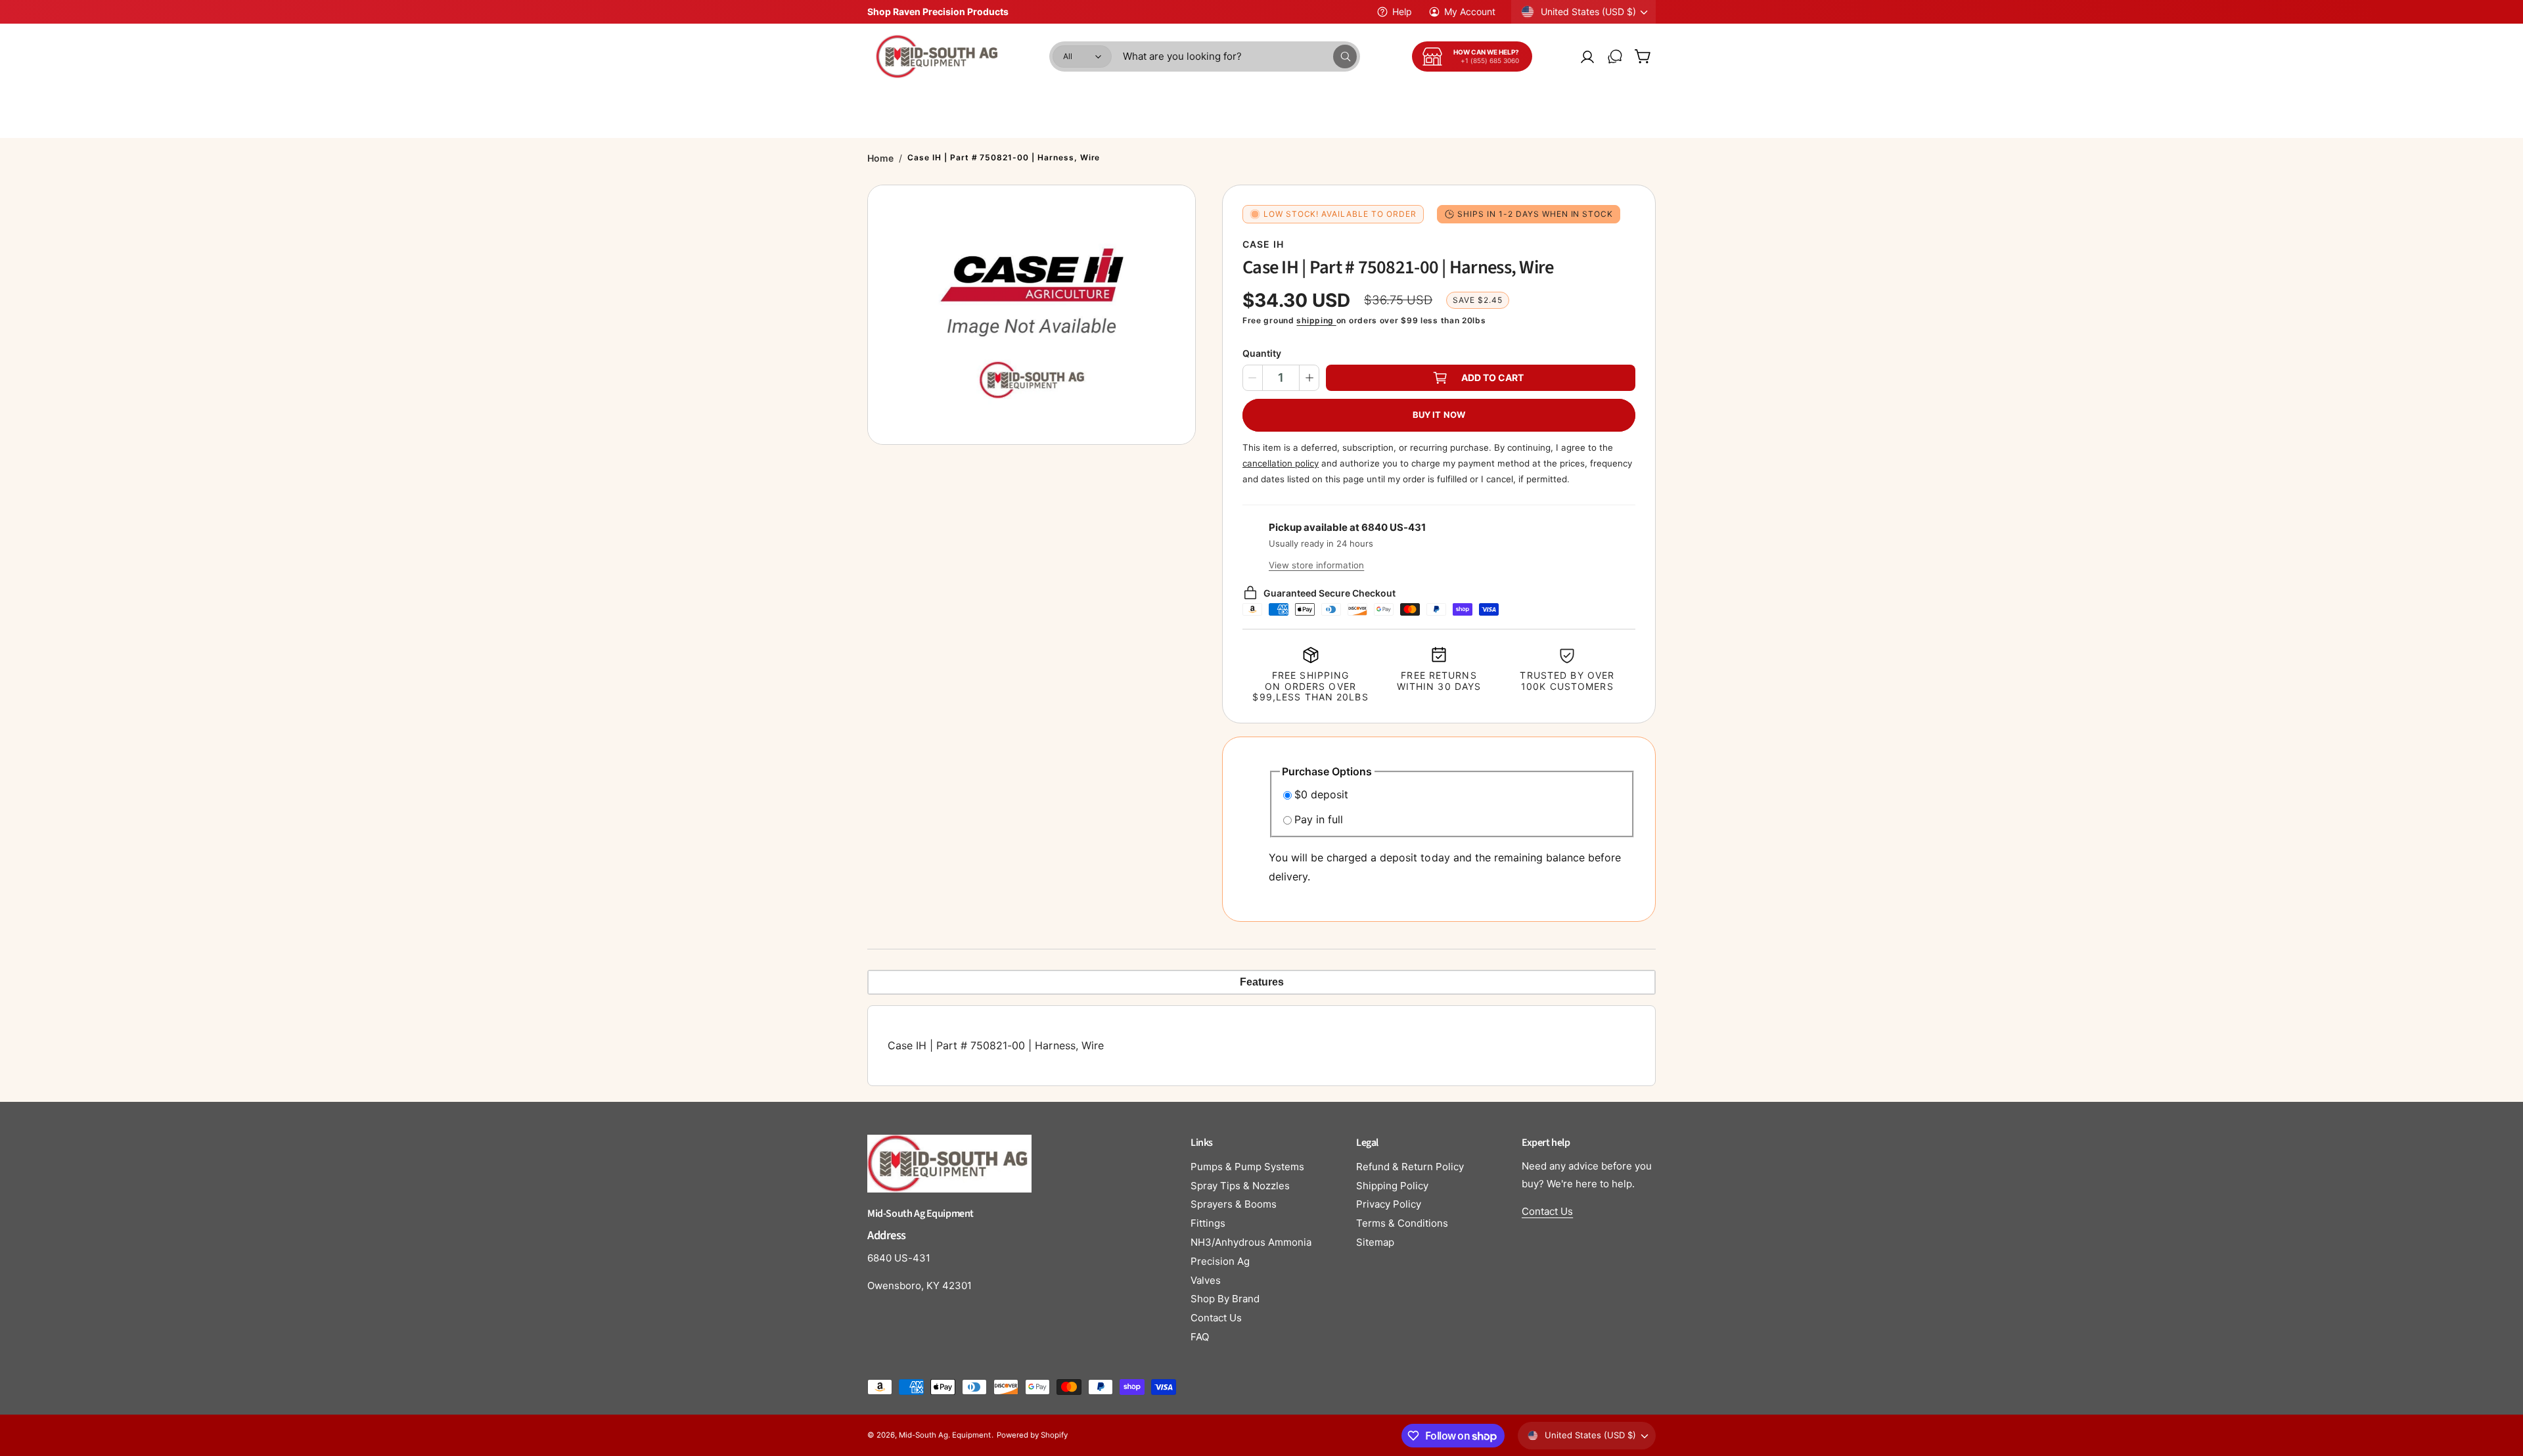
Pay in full (1319, 819)
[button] (1643, 57)
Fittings (1208, 1223)
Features (1262, 982)
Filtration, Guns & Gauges (1470, 101)
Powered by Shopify (1032, 1435)
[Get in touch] (1615, 57)
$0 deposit (1321, 794)
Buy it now (1439, 415)
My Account (1470, 11)
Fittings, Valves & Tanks (1198, 101)
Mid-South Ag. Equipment (945, 1435)
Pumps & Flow (1089, 101)
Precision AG (1581, 101)
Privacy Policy (1389, 1204)
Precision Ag (1220, 1261)
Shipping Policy (1392, 1186)
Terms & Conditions (1402, 1223)
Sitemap (1375, 1242)
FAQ (1200, 1337)
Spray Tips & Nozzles (1240, 1186)
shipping (1316, 320)
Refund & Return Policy (1410, 1167)
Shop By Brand (1225, 1299)
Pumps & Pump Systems (1247, 1167)
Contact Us (1216, 1318)
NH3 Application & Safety (1332, 101)
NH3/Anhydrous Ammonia (1251, 1242)
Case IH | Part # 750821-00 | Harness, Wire (1004, 157)
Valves (1206, 1280)
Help (1402, 11)
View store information (1316, 565)
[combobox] (1240, 57)
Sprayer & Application (984, 101)
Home (880, 158)
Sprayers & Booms (1234, 1204)
